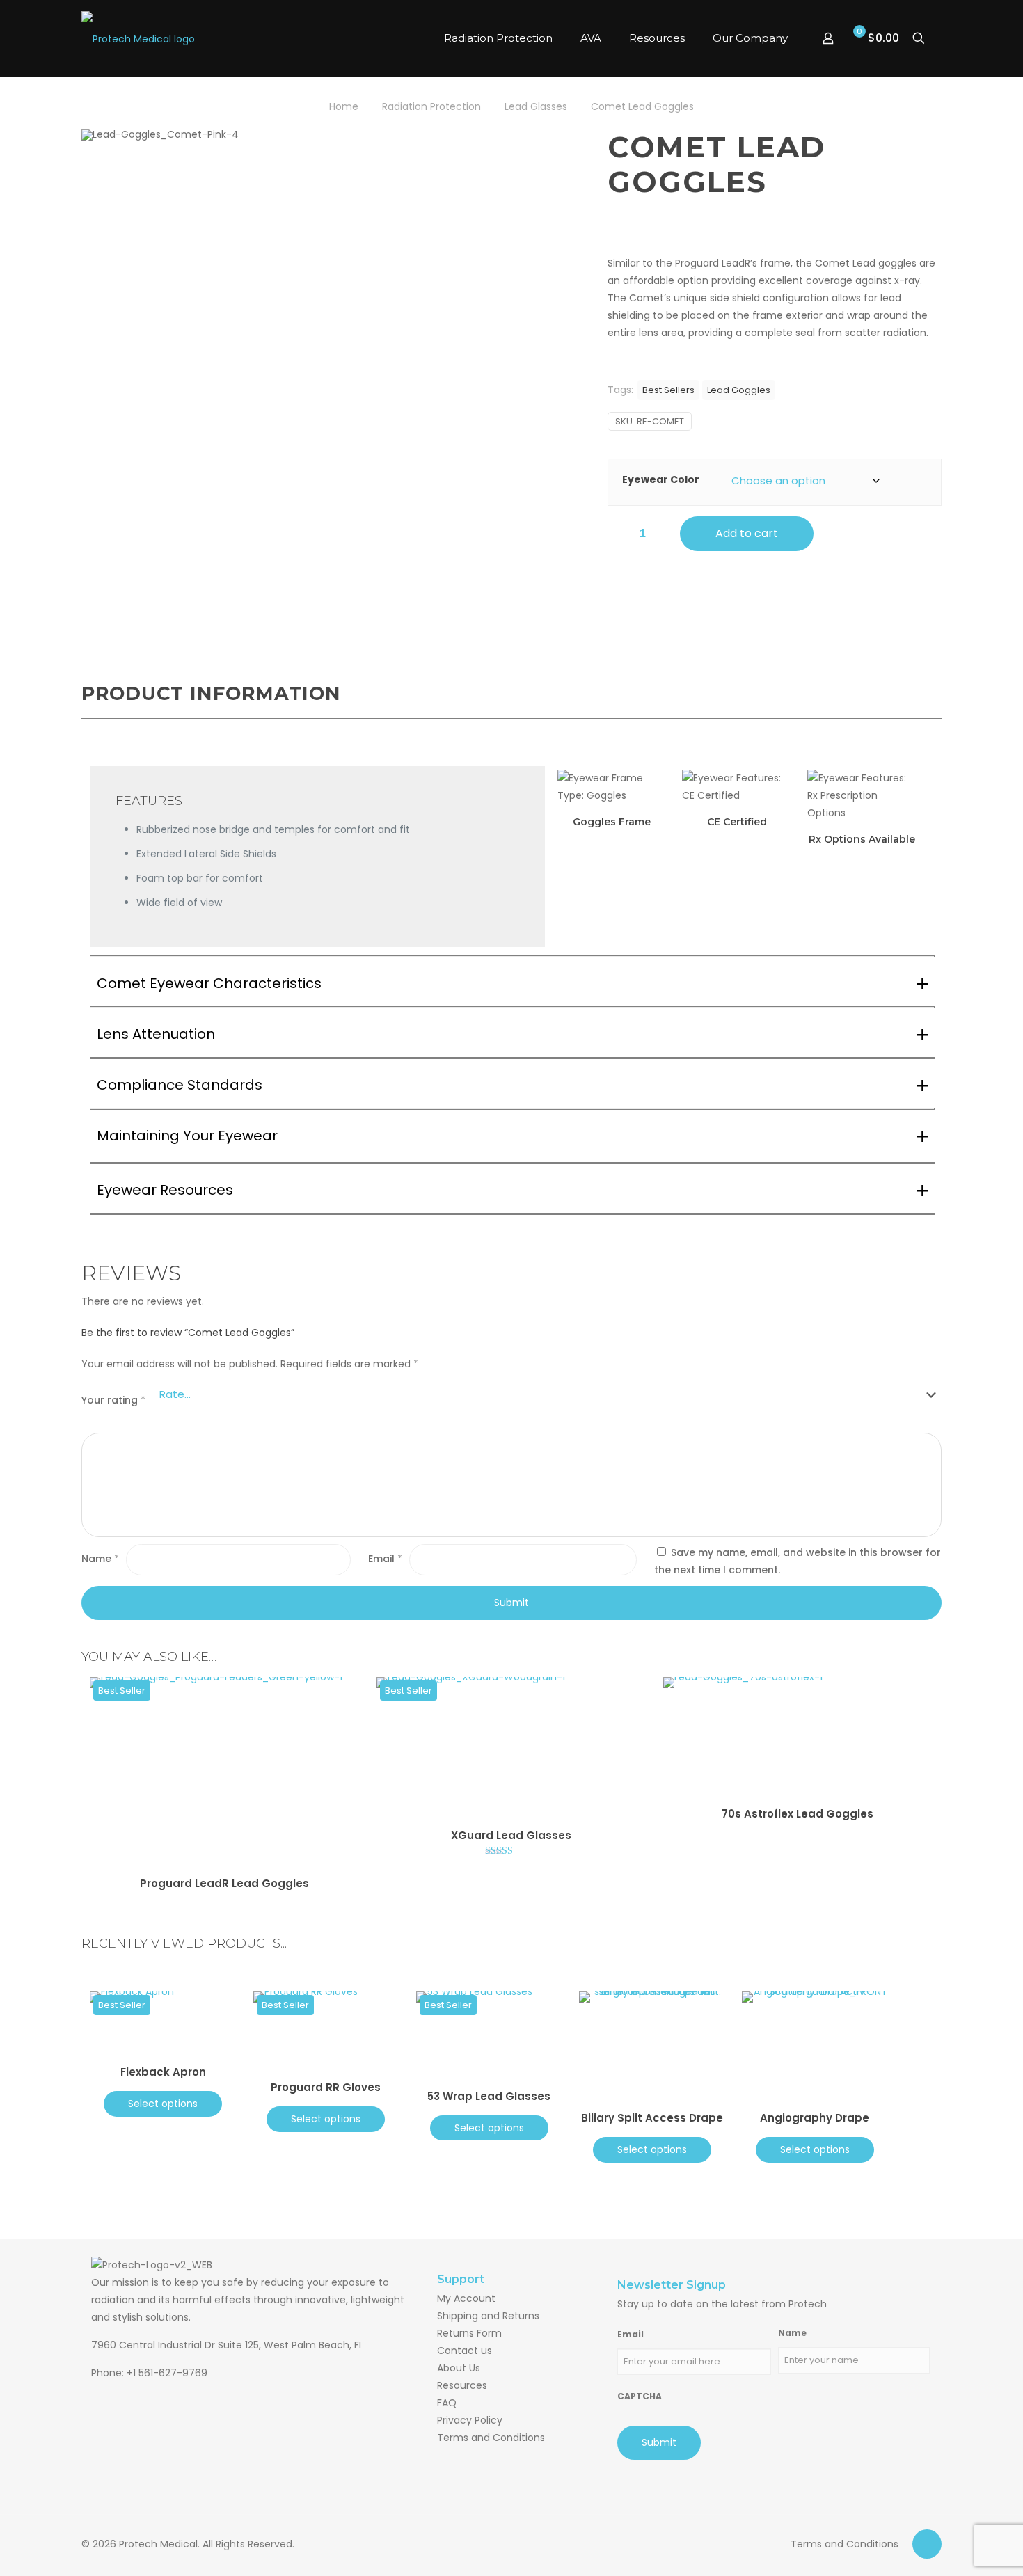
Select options (163, 2104)
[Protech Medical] (148, 38)
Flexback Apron (163, 2072)
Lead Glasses (536, 106)
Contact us (465, 2351)
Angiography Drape (815, 2118)
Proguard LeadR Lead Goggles (224, 1883)
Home (344, 106)
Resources (462, 2385)
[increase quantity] (661, 534)
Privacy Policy (470, 2420)
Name (100, 1559)
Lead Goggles (739, 390)
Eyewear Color (661, 479)
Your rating (113, 1400)
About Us (459, 2368)
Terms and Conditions (491, 2438)
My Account (466, 2298)
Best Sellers (668, 390)
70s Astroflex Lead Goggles (798, 1814)
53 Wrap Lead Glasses (489, 2096)
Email (385, 1559)
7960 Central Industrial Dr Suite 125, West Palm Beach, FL (227, 2345)
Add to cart (747, 533)
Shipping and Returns (488, 2316)
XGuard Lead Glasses (511, 1835)
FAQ (447, 2403)
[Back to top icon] (927, 2544)
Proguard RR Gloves (326, 2087)
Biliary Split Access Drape (652, 2118)
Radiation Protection (431, 106)
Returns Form (469, 2333)
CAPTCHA (640, 2396)
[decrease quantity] (623, 534)
